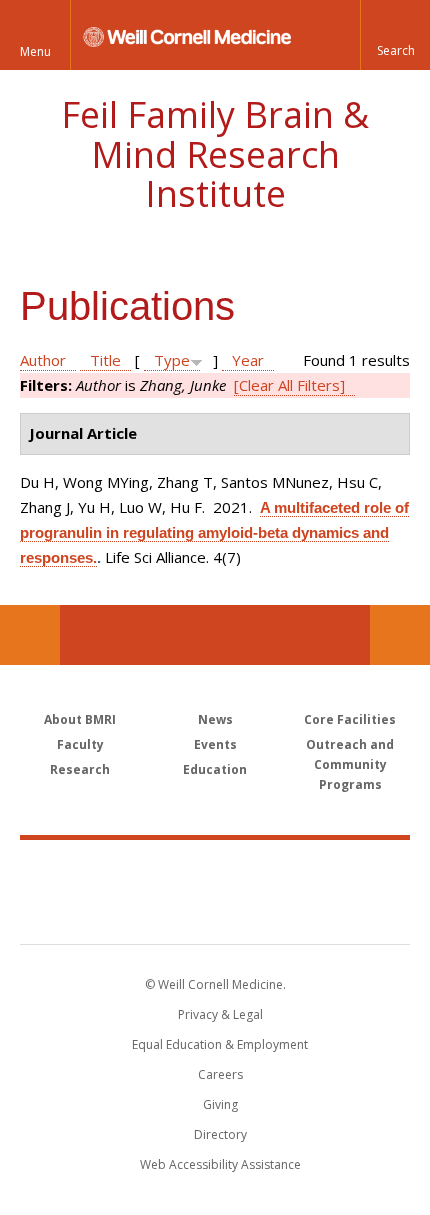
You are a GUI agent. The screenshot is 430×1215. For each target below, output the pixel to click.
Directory (220, 1134)
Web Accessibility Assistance (220, 1164)
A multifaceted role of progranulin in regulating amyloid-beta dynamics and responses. (214, 532)
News (215, 719)
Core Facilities (350, 719)
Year (248, 360)
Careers (220, 1074)
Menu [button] (35, 51)
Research (80, 769)
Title (105, 360)
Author (43, 360)
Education (215, 769)
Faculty (80, 744)
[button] (395, 35)
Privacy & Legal (220, 1014)
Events (215, 744)
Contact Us (400, 635)
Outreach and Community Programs (350, 764)
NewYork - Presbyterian (215, 912)
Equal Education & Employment (220, 1044)
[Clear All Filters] (289, 385)
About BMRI (80, 719)
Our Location (30, 635)
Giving (220, 1104)
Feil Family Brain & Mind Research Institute (215, 154)
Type (172, 360)
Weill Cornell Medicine (215, 870)
